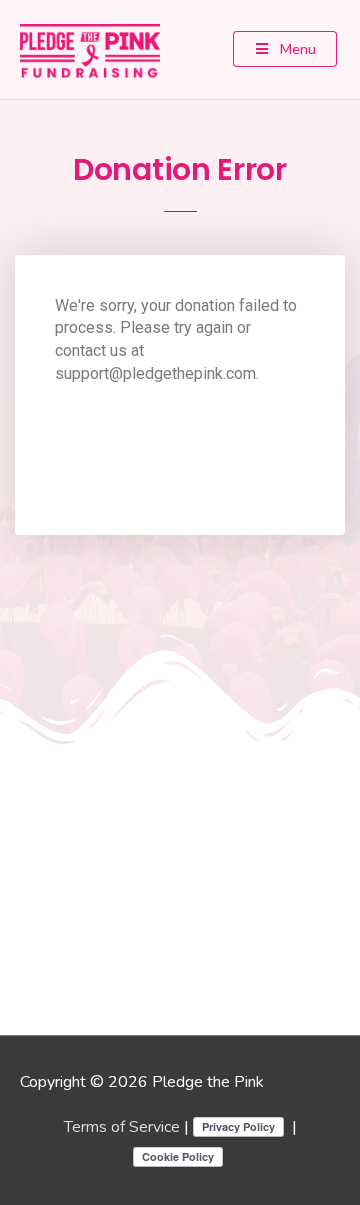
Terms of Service (122, 1127)
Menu (296, 48)
